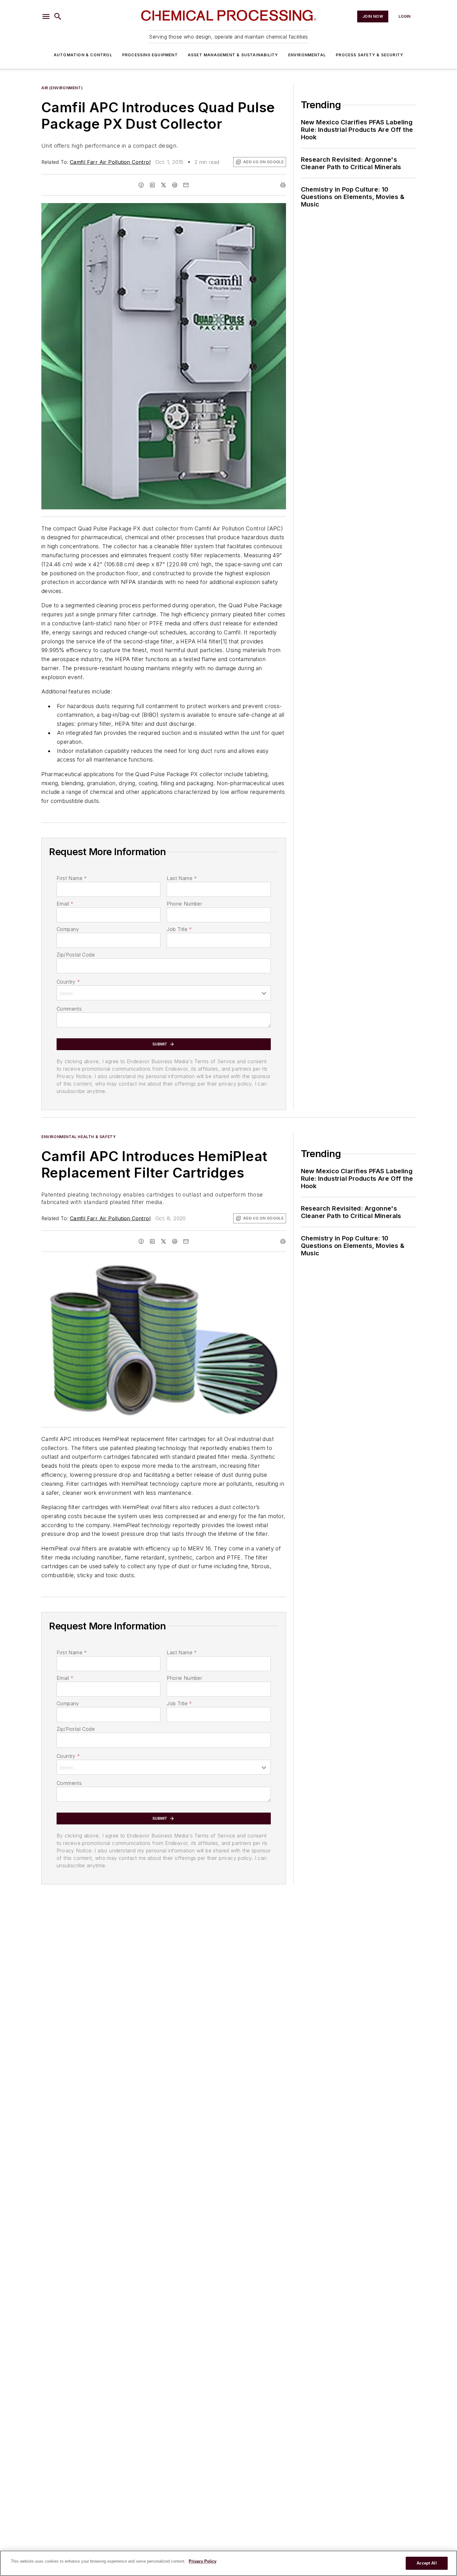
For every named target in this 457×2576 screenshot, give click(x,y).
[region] (228, 2563)
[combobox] (164, 993)
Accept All (427, 2563)
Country (68, 982)
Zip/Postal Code (76, 955)
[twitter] (164, 185)
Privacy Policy (203, 2561)
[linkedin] (152, 185)
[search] (58, 16)
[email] (186, 185)
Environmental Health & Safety (78, 1137)
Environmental (307, 55)
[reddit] (175, 185)
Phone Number (184, 904)
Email (65, 904)
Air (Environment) (62, 88)
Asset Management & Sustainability (233, 55)
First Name (72, 878)
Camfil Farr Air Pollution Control (110, 162)
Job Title (179, 929)
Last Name (182, 878)
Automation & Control (83, 55)
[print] (283, 185)
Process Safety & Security (369, 55)
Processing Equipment (150, 55)
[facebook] (141, 185)
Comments (69, 1009)
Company (68, 929)
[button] (46, 16)
